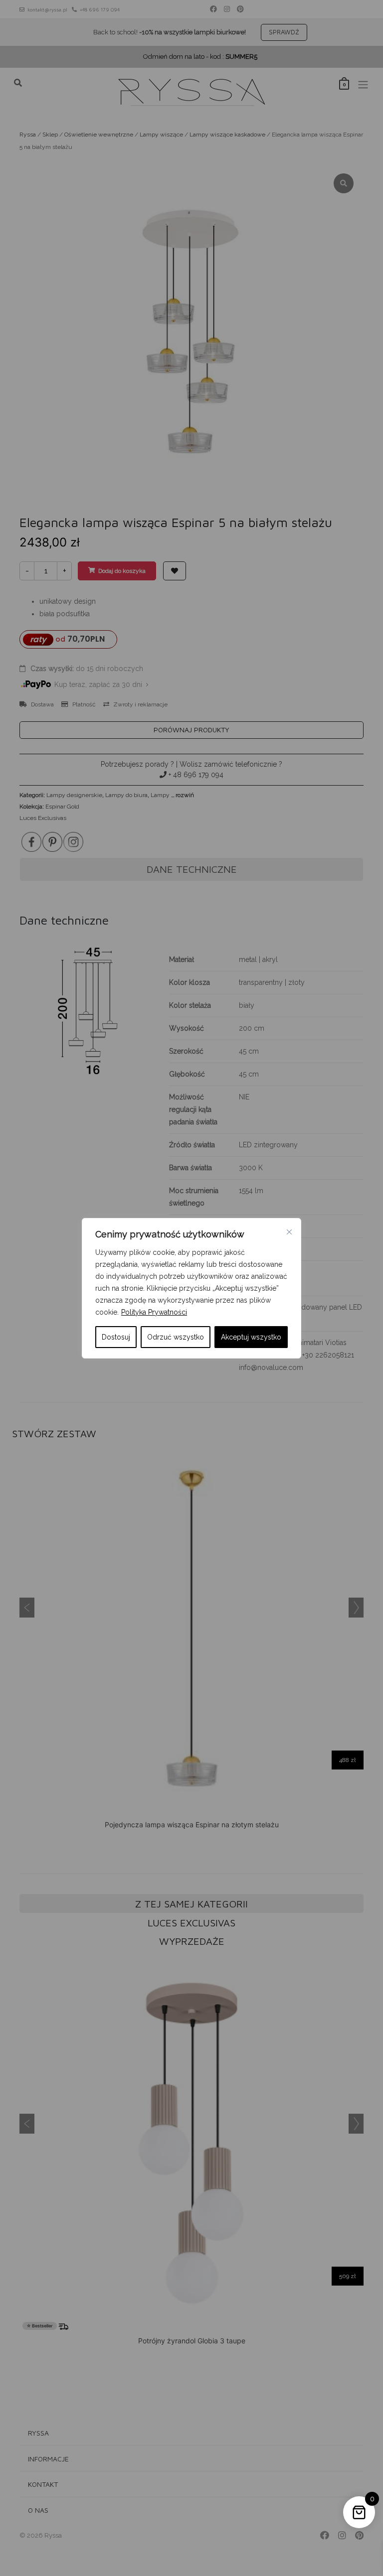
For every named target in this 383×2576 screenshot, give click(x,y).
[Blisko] (289, 1232)
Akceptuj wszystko (251, 1337)
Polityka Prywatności (154, 1312)
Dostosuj (116, 1337)
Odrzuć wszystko (176, 1337)
